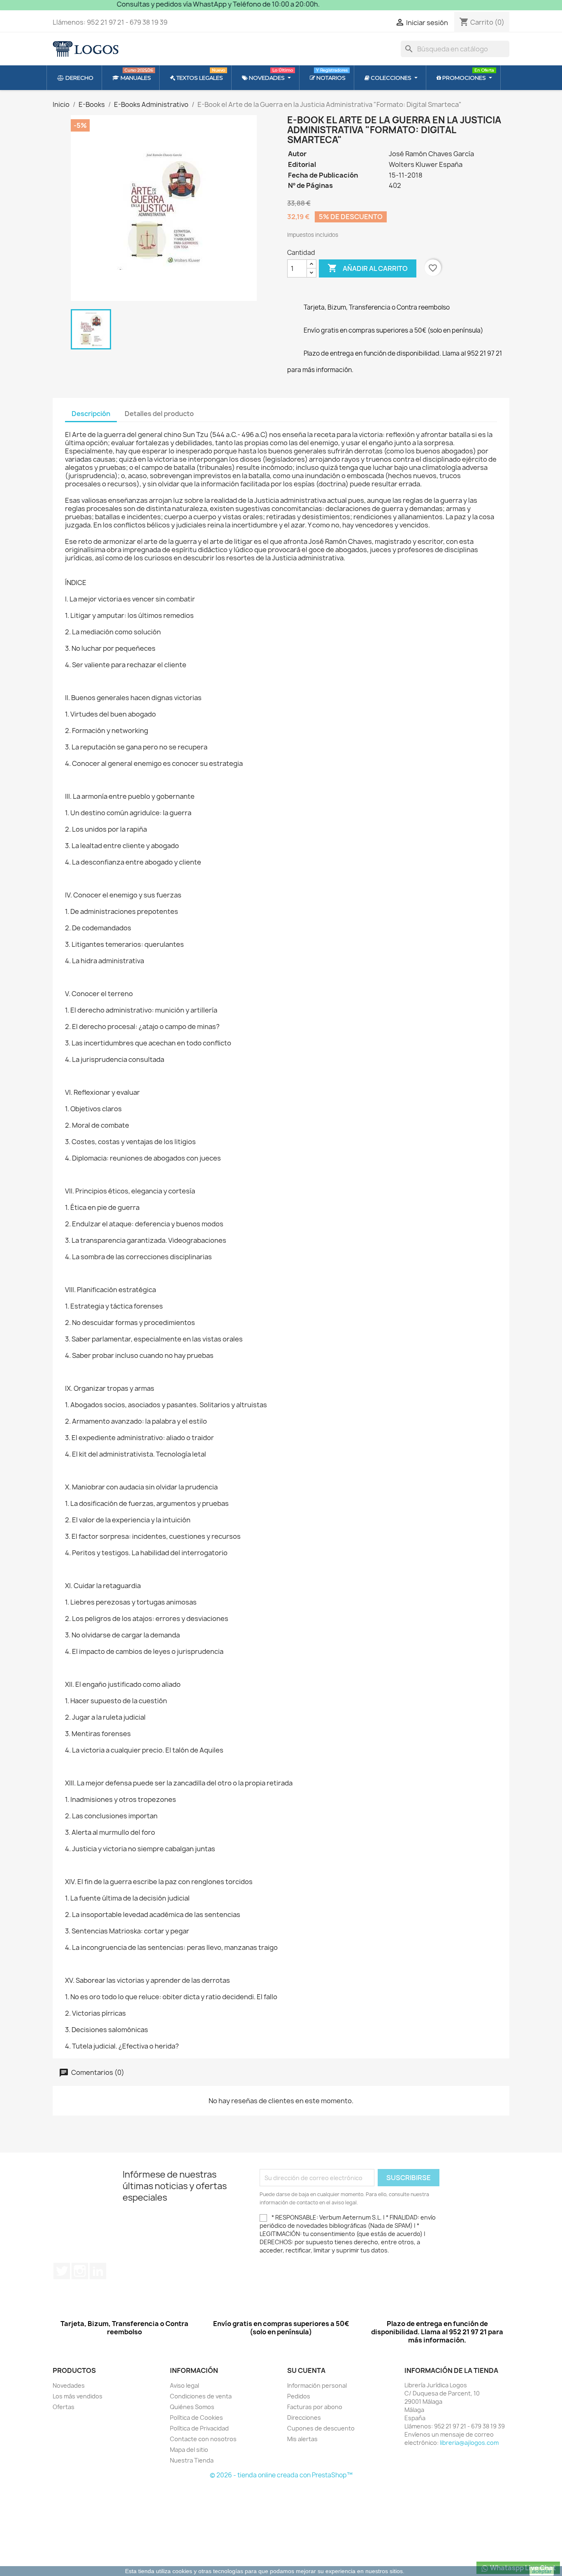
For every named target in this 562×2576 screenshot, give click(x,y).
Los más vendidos (78, 2396)
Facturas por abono (315, 2407)
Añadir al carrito (368, 268)
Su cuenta (306, 2370)
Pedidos (299, 2396)
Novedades (69, 2385)
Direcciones (304, 2418)
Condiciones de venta (201, 2396)
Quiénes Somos (192, 2407)
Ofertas (64, 2407)
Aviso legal (185, 2385)
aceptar (542, 2571)
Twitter (62, 2271)
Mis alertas (302, 2439)
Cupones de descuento (321, 2428)
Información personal (317, 2385)
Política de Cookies (196, 2418)
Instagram (80, 2271)
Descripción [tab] (91, 414)
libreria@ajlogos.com (469, 2443)
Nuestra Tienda (192, 2460)
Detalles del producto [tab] (159, 414)
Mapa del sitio (189, 2450)
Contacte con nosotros (203, 2439)
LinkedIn (98, 2271)
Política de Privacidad (199, 2428)
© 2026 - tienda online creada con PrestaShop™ (281, 2475)
